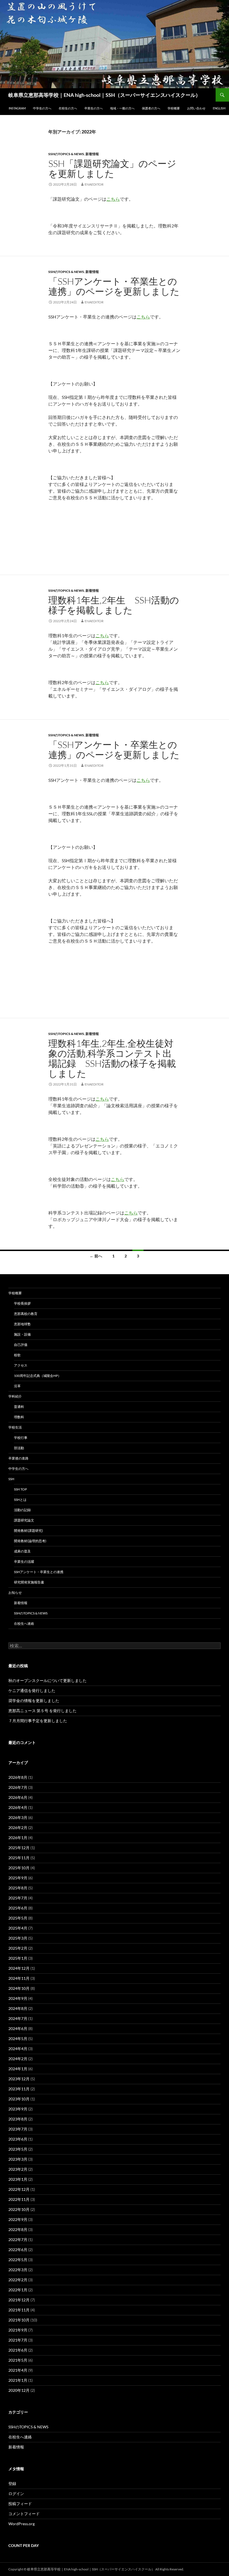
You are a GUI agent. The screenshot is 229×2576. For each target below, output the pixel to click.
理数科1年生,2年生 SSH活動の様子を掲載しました (114, 605)
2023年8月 (18, 2119)
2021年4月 (18, 2370)
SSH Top (20, 1489)
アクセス (21, 1365)
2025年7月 (18, 1898)
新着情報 (92, 154)
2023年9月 (18, 2109)
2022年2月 (18, 2280)
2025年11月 (19, 1858)
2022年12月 (19, 2189)
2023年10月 (19, 2099)
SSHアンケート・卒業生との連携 (39, 1572)
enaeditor (94, 184)
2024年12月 (19, 1968)
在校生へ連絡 (24, 1624)
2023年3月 (18, 2159)
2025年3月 (18, 1938)
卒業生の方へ (94, 108)
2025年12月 (19, 1848)
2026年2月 (18, 1828)
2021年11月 (19, 2310)
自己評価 (21, 1345)
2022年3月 (18, 2270)
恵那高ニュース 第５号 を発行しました (42, 1711)
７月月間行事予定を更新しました (38, 1721)
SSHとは (20, 1500)
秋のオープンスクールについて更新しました (47, 1680)
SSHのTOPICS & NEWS (66, 154)
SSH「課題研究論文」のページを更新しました (112, 168)
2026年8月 (18, 1777)
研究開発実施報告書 (29, 1582)
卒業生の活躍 (24, 1562)
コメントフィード (24, 2514)
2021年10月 (19, 2320)
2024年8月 (18, 2008)
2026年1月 (18, 1838)
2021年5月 (18, 2360)
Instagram (17, 108)
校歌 (17, 1355)
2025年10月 (19, 1868)
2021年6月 (18, 2350)
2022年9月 (18, 2219)
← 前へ (96, 1256)
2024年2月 (18, 2059)
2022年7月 (18, 2240)
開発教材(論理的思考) (30, 1541)
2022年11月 (19, 2199)
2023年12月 (19, 2079)
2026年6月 (18, 1797)
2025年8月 (18, 1888)
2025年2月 (18, 1948)
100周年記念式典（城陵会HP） (38, 1376)
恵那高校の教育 (26, 1314)
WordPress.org (22, 2524)
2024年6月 (18, 2029)
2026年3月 (18, 1817)
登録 (12, 2483)
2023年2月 (18, 2169)
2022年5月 (18, 2260)
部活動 (19, 1448)
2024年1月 (18, 2069)
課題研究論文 (24, 1520)
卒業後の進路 (18, 1458)
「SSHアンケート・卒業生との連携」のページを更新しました (114, 286)
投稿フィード (20, 2504)
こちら (113, 199)
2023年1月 (18, 2179)
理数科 (19, 1417)
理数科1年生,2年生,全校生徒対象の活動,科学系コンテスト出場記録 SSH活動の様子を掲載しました (112, 1058)
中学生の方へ (42, 108)
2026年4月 (18, 1807)
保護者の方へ (151, 108)
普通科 (19, 1407)
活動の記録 (22, 1510)
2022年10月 (19, 2209)
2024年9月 (18, 1998)
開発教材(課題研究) (28, 1531)
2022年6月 (18, 2250)
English (219, 108)
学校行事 (21, 1438)
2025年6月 (18, 1908)
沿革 (17, 1386)
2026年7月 (18, 1787)
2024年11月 (19, 1978)
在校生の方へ (68, 108)
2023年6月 (18, 2139)
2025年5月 (18, 1918)
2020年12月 (19, 2390)
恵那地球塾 (22, 1324)
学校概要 (174, 108)
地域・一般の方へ (122, 108)
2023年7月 (18, 2129)
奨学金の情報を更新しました (34, 1701)
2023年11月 (19, 2089)
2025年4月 (18, 1928)
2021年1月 (18, 2380)
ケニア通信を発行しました (32, 1690)
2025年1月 (18, 1958)
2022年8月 (18, 2229)
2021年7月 (18, 2340)
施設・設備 (22, 1334)
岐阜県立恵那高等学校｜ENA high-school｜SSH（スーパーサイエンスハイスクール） (104, 95)
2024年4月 (18, 2049)
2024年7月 (18, 2018)
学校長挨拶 (22, 1303)
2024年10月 (19, 1988)
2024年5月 (18, 2039)
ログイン (16, 2494)
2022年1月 (18, 2290)
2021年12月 (19, 2300)
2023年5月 (18, 2149)
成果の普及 (22, 1551)
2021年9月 (18, 2330)
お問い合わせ (196, 108)
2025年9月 (18, 1878)
